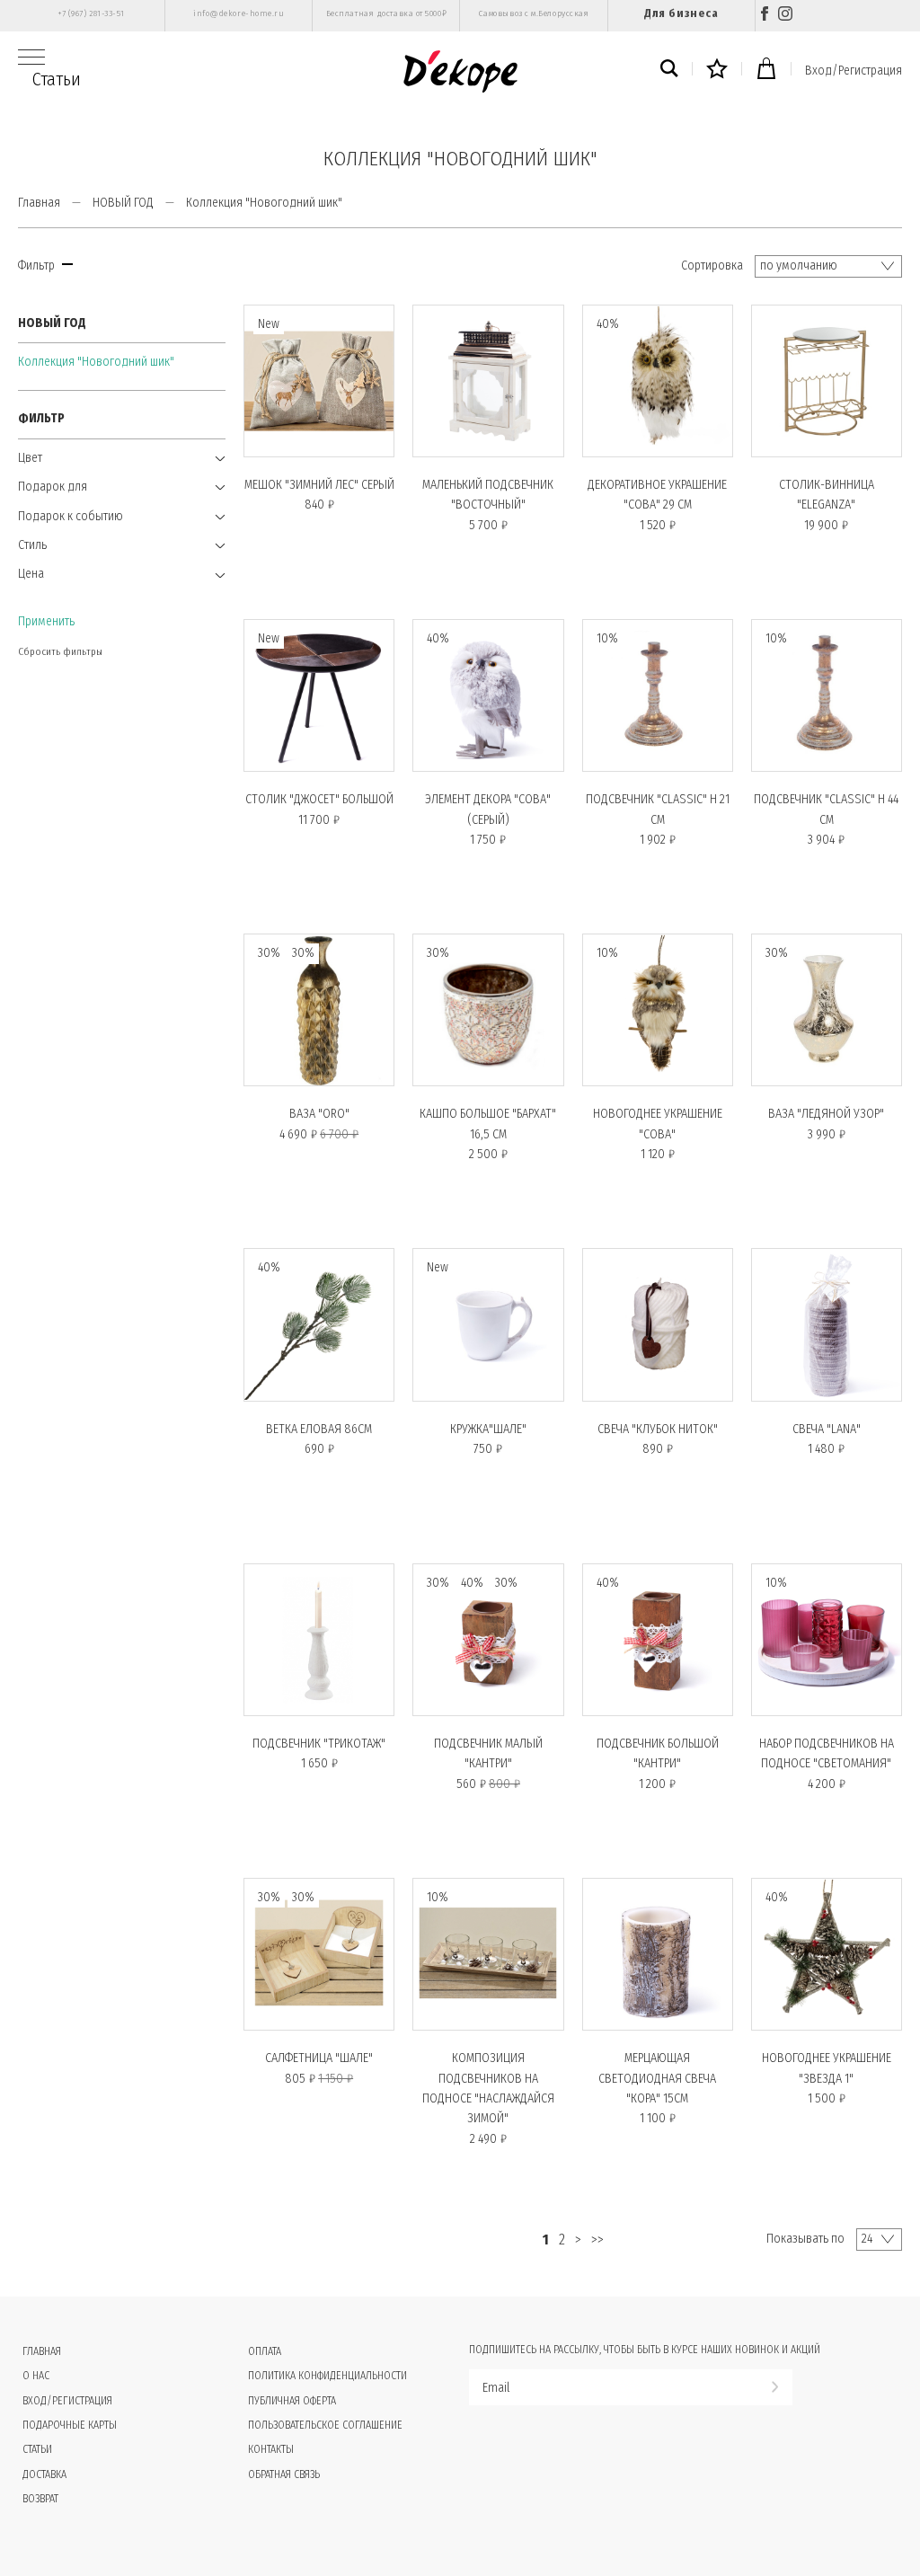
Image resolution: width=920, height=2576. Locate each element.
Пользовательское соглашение (325, 2425)
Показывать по (805, 2239)
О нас (36, 2376)
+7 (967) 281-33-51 (91, 13)
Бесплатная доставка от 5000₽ (386, 13)
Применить (46, 621)
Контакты (271, 2449)
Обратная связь (284, 2474)
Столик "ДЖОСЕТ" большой (319, 799)
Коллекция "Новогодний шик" (96, 362)
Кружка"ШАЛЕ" (488, 1429)
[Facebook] (765, 16)
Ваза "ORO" (319, 1114)
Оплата (265, 2351)
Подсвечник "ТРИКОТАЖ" (319, 1744)
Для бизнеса (681, 13)
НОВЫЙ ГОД (123, 203)
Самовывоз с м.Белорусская (534, 13)
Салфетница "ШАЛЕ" (319, 2058)
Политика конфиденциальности (327, 2376)
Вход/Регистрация (854, 71)
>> (597, 2240)
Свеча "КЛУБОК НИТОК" (658, 1429)
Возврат (40, 2499)
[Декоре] (460, 71)
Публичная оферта (292, 2401)
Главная (39, 203)
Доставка (44, 2474)
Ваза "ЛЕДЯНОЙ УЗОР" (826, 1114)
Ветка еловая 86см (319, 1429)
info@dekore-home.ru (239, 13)
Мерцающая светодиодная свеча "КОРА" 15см (657, 2078)
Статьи (57, 79)
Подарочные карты (70, 2425)
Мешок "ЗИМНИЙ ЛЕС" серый (319, 485)
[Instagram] (785, 16)
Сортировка (712, 266)
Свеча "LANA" (827, 1429)
